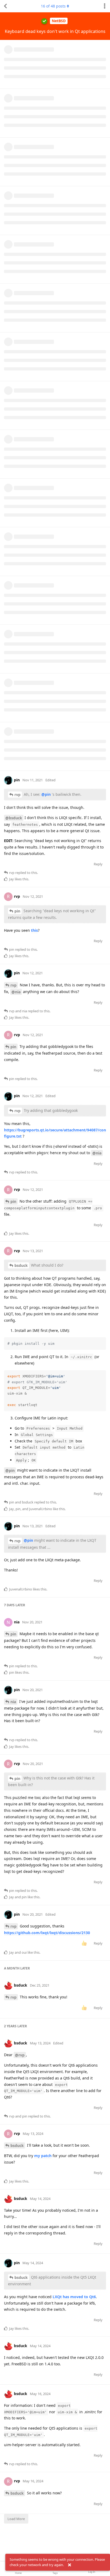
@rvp (20, 2055)
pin (17, 911)
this (34, 930)
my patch (43, 2156)
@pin (46, 794)
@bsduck (14, 818)
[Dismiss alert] (69, 2565)
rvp (17, 795)
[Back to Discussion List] (5, 6)
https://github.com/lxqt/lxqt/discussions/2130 (47, 1933)
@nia (16, 992)
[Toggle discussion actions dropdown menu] (105, 6)
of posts (53, 6)
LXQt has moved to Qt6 (74, 2297)
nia (13, 1702)
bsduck (21, 1265)
